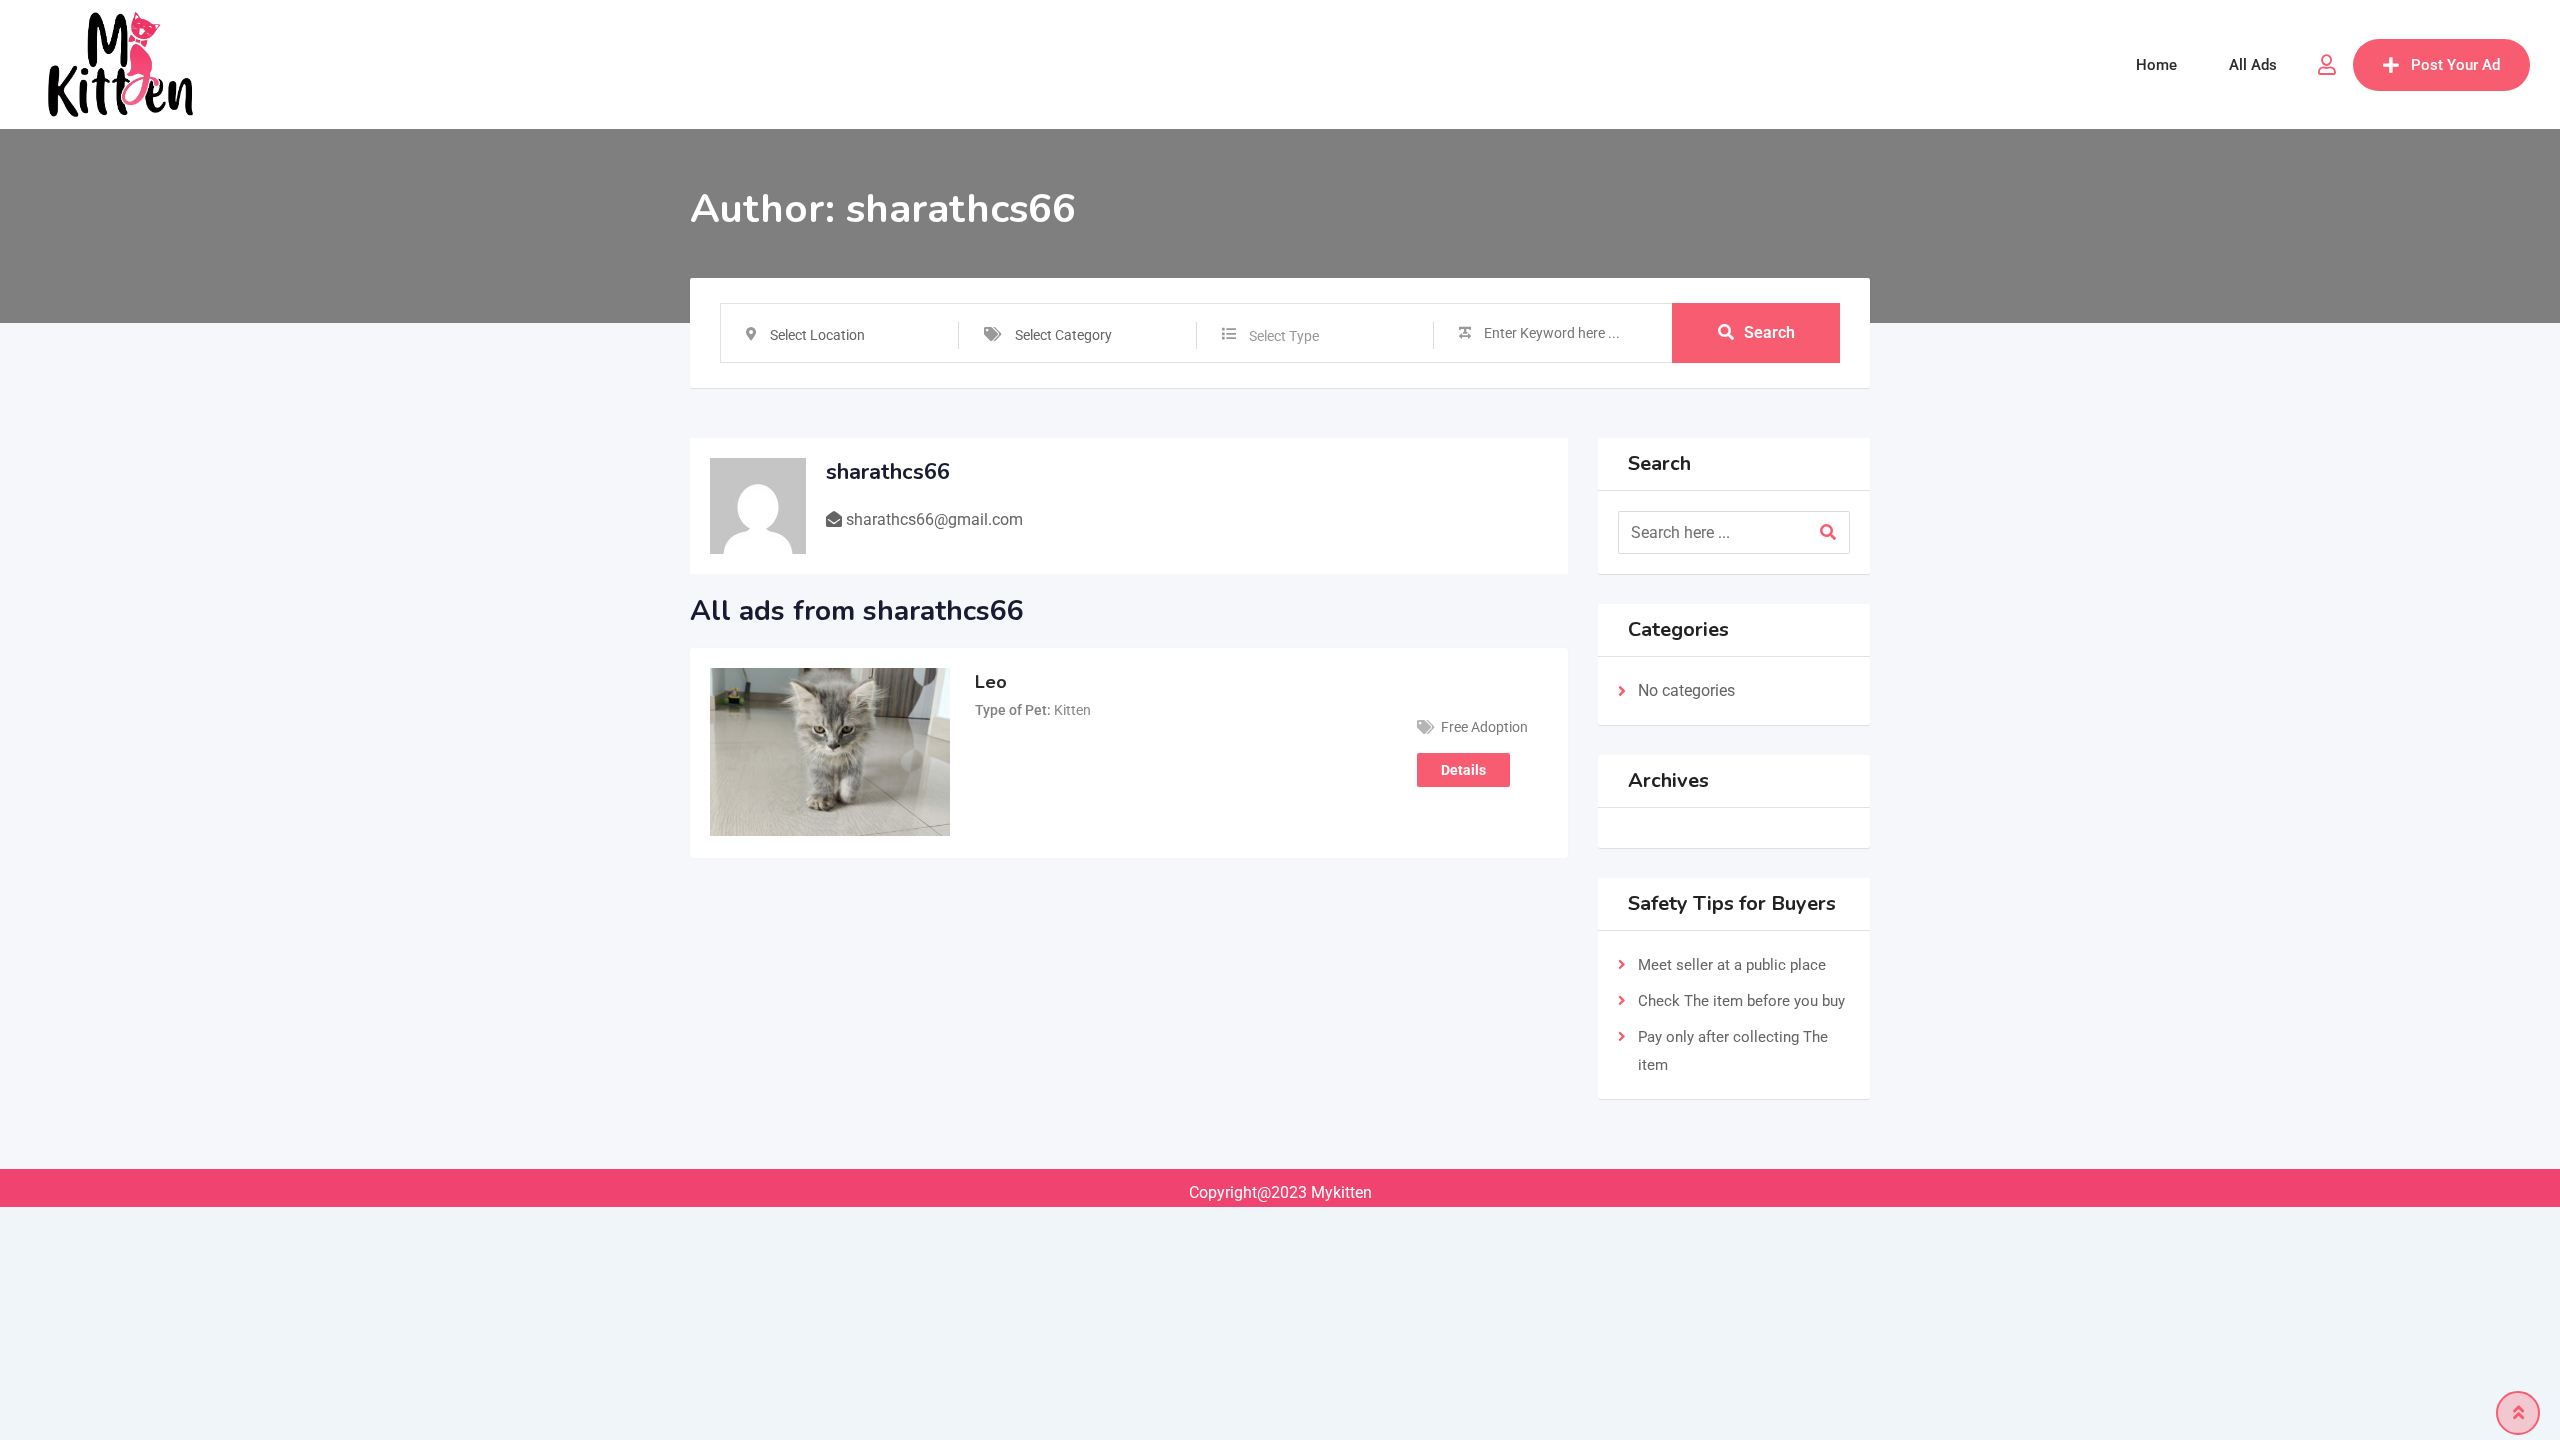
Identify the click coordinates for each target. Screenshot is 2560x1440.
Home (2156, 65)
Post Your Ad (2455, 65)
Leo (991, 682)
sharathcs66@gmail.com (934, 519)
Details (1463, 770)
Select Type (1284, 336)
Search (1769, 332)
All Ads (2253, 65)
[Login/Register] (2327, 65)
